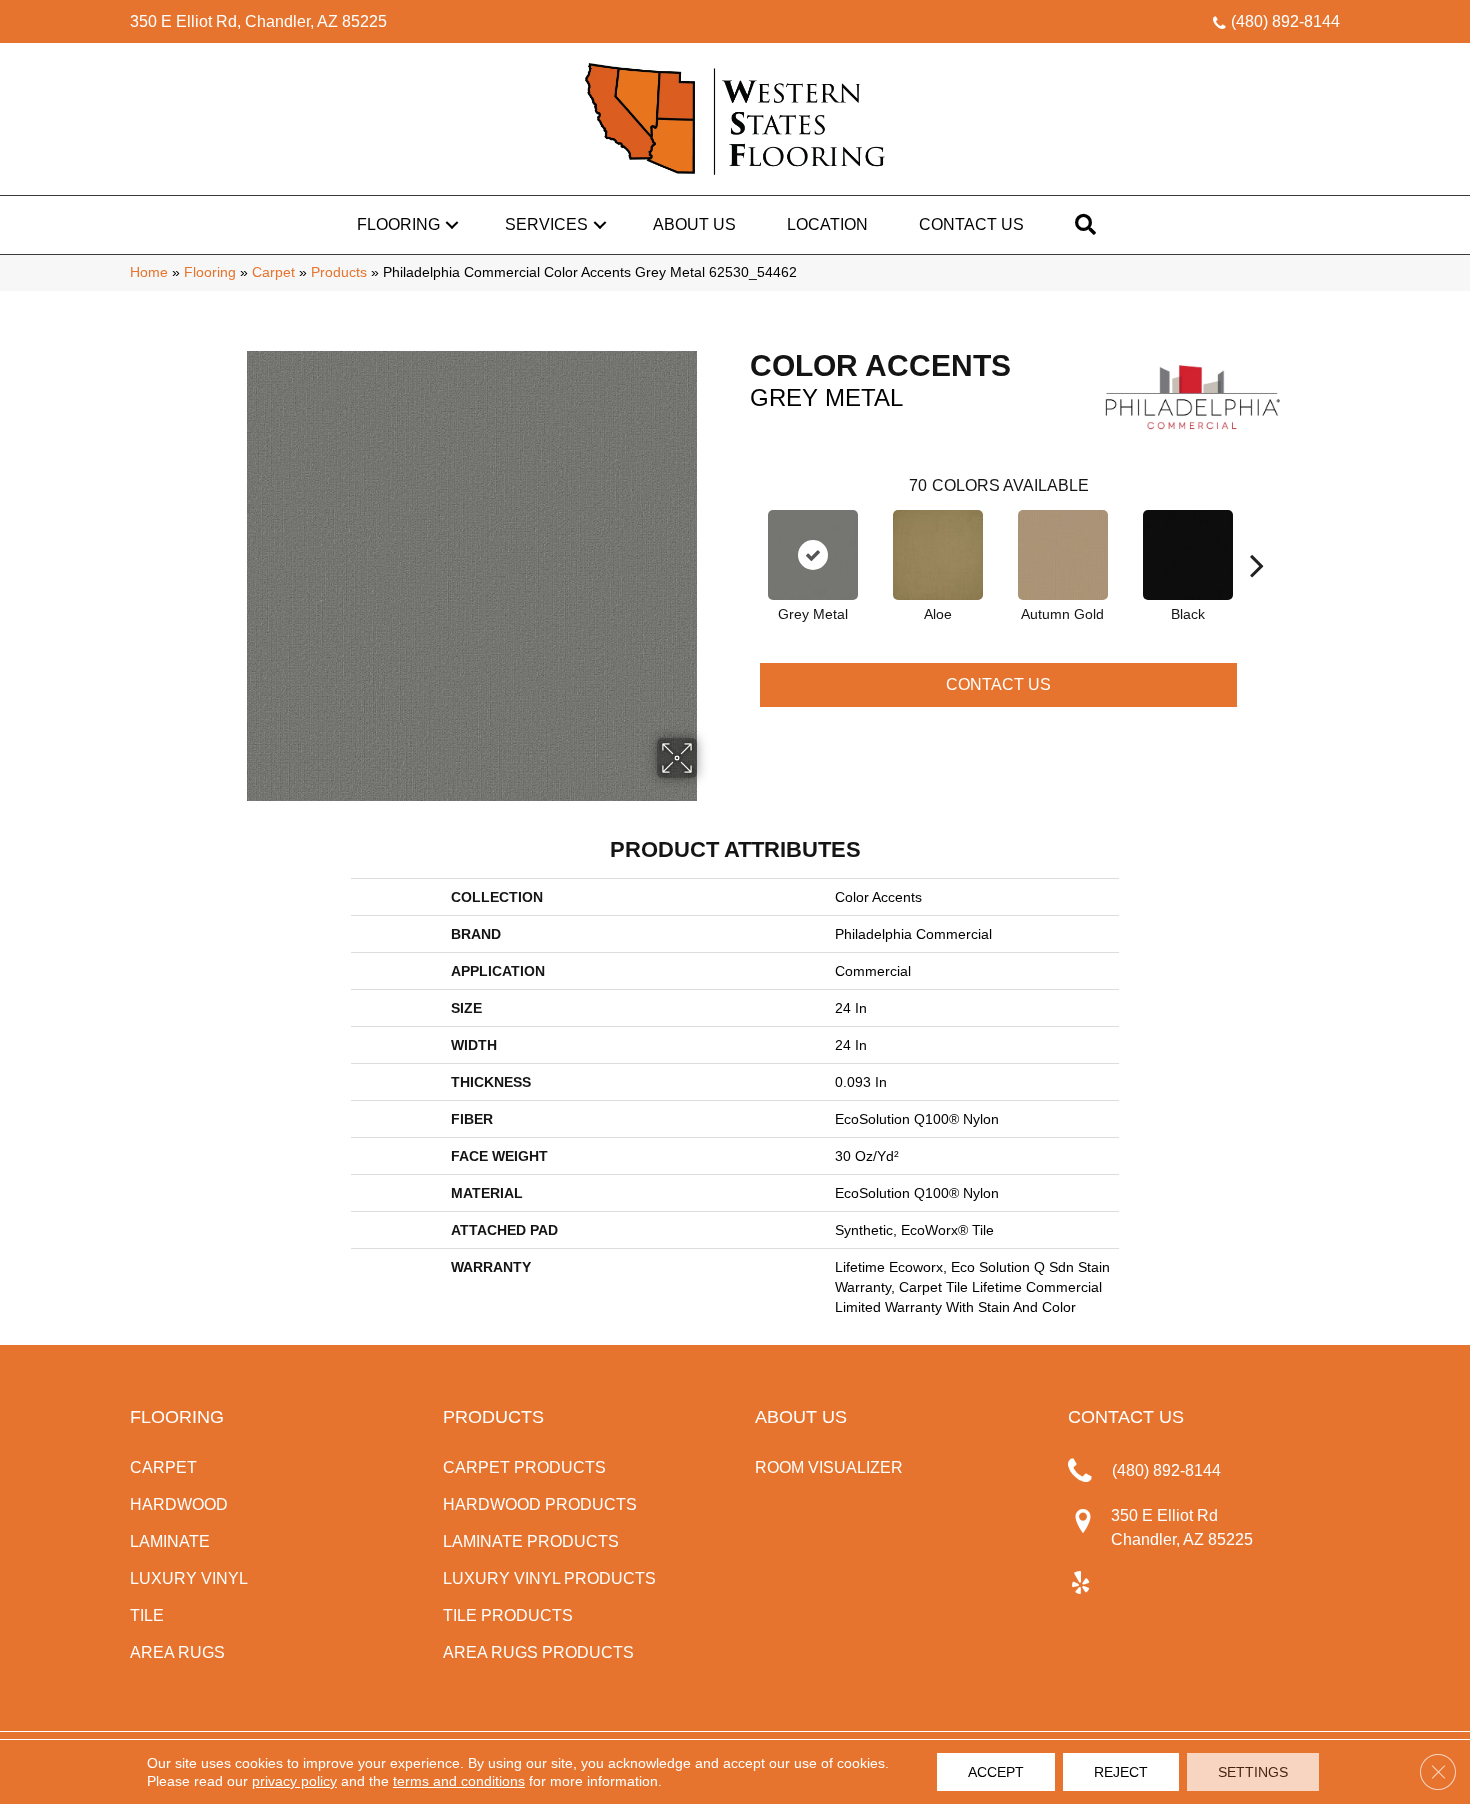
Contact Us (971, 224)
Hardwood (179, 1504)
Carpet (273, 272)
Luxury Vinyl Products (549, 1578)
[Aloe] (938, 555)
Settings (1253, 1772)
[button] (452, 225)
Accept (996, 1772)
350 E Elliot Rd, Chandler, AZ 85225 (258, 21)
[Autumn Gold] (1063, 555)
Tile (147, 1615)
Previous (740, 535)
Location (827, 224)
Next (1257, 535)
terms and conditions (459, 1781)
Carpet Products (524, 1467)
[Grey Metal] (813, 555)
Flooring (398, 224)
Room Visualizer (829, 1467)
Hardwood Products (540, 1504)
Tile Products (508, 1615)
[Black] (1188, 555)
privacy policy (294, 1781)
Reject (1121, 1772)
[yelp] (1080, 1584)
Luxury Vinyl (189, 1578)
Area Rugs (177, 1652)
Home (149, 272)
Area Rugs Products (538, 1652)
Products (339, 272)
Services (546, 224)
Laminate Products (531, 1541)
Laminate (170, 1541)
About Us (694, 224)
